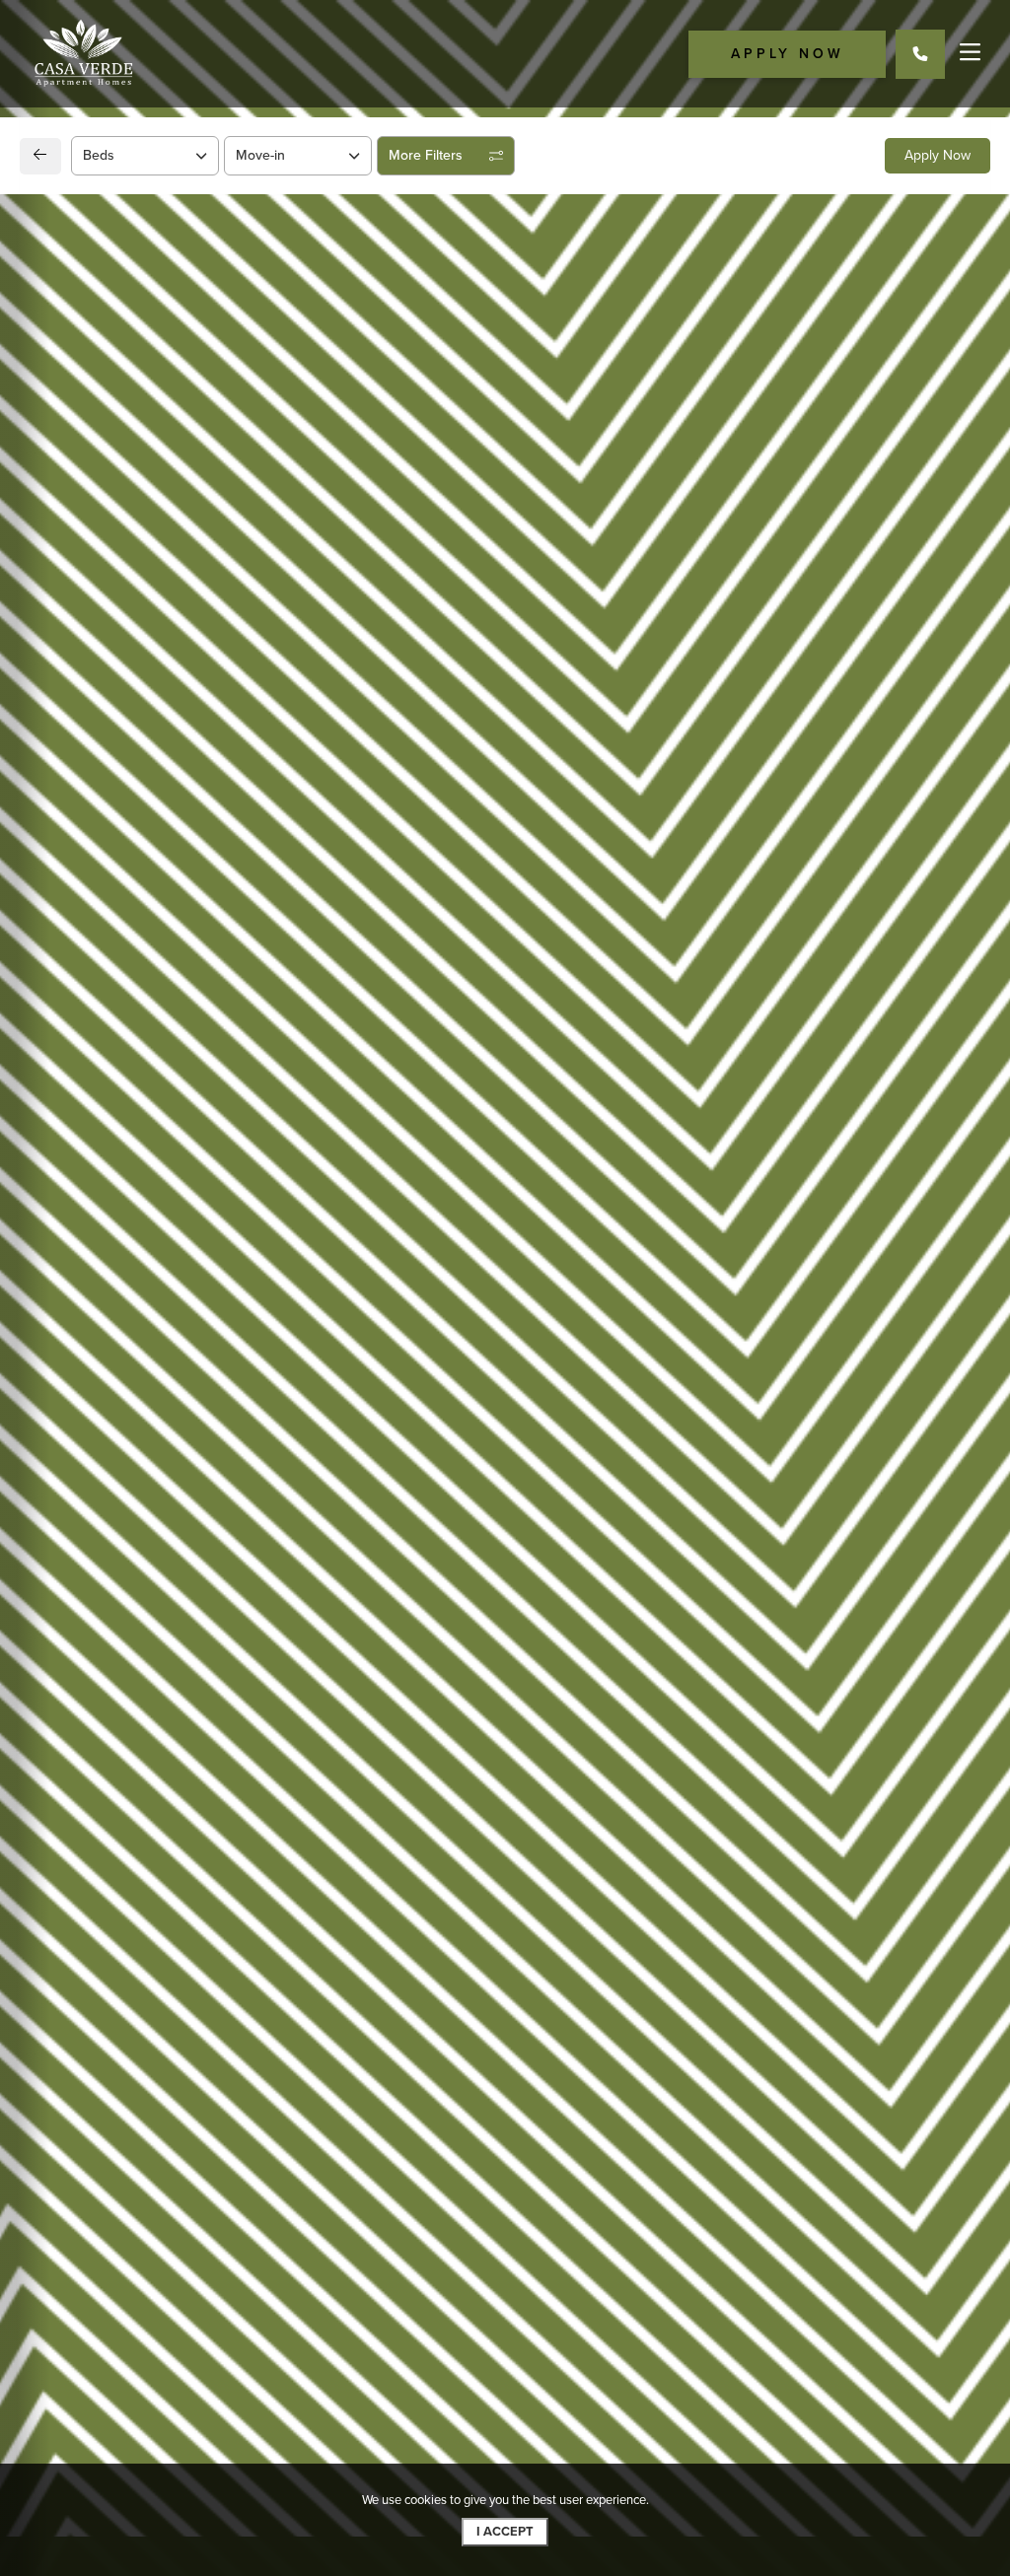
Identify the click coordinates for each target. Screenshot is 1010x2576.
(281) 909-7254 (118, 1352)
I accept (505, 2532)
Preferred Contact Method (609, 1359)
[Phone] (920, 54)
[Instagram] (97, 1401)
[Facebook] (66, 1401)
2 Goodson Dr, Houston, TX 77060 (193, 1302)
